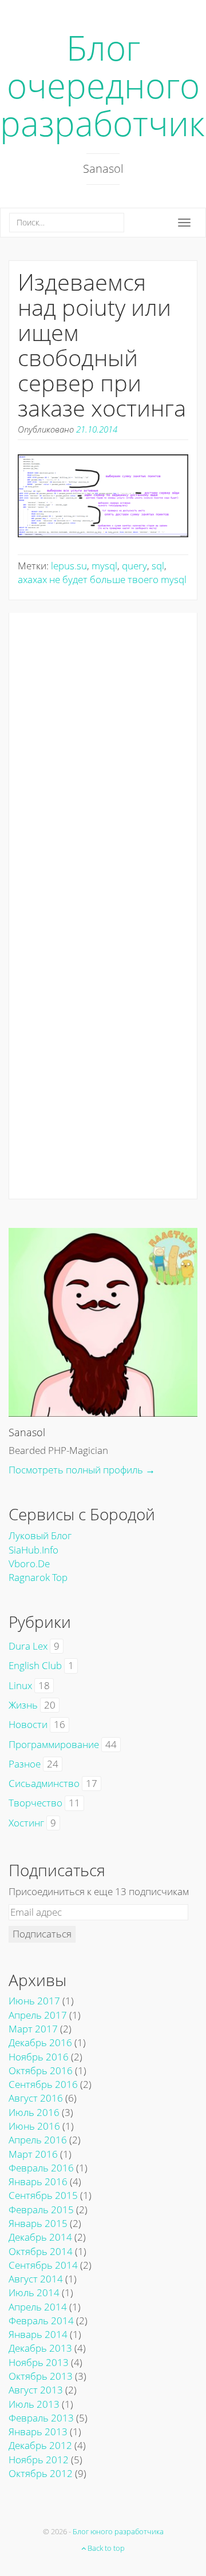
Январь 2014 (38, 2334)
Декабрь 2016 (40, 2042)
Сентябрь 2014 (43, 2265)
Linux (20, 1685)
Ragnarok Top (38, 1577)
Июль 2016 (34, 2112)
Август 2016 (36, 2098)
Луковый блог (40, 1535)
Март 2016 (33, 2154)
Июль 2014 (34, 2292)
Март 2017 (33, 2029)
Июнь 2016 (34, 2126)
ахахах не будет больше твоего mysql (102, 579)
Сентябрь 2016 (43, 2084)
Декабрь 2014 (40, 2237)
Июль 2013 (34, 2404)
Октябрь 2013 (41, 2376)
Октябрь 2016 (41, 2070)
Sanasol (27, 1432)
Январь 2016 (38, 2181)
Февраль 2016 (41, 2168)
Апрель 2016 (38, 2140)
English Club (35, 1665)
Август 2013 (36, 2390)
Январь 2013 (38, 2432)
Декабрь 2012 (40, 2445)
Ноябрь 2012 (39, 2460)
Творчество (35, 1803)
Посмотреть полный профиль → (82, 1470)
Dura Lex (28, 1646)
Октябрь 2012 (41, 2473)
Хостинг (26, 1823)
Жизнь (23, 1705)
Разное (25, 1764)
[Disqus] (103, 756)
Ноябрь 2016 (39, 2057)
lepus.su (69, 566)
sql (158, 566)
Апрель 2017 (38, 2015)
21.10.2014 (97, 429)
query (134, 566)
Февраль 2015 (41, 2210)
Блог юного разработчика (118, 2531)
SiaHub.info (33, 1550)
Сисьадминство (44, 1783)
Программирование (54, 1744)
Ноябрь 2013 (39, 2362)
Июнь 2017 (34, 2001)
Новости (28, 1724)
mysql (104, 566)
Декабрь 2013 (40, 2348)
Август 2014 (36, 2279)
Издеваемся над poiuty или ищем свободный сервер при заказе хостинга (102, 345)
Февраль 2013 (41, 2418)
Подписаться (42, 1934)
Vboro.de (29, 1564)
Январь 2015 (38, 2223)
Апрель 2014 (38, 2307)
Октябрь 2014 (41, 2251)
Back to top (105, 2548)
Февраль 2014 (41, 2321)
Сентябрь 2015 (43, 2195)
